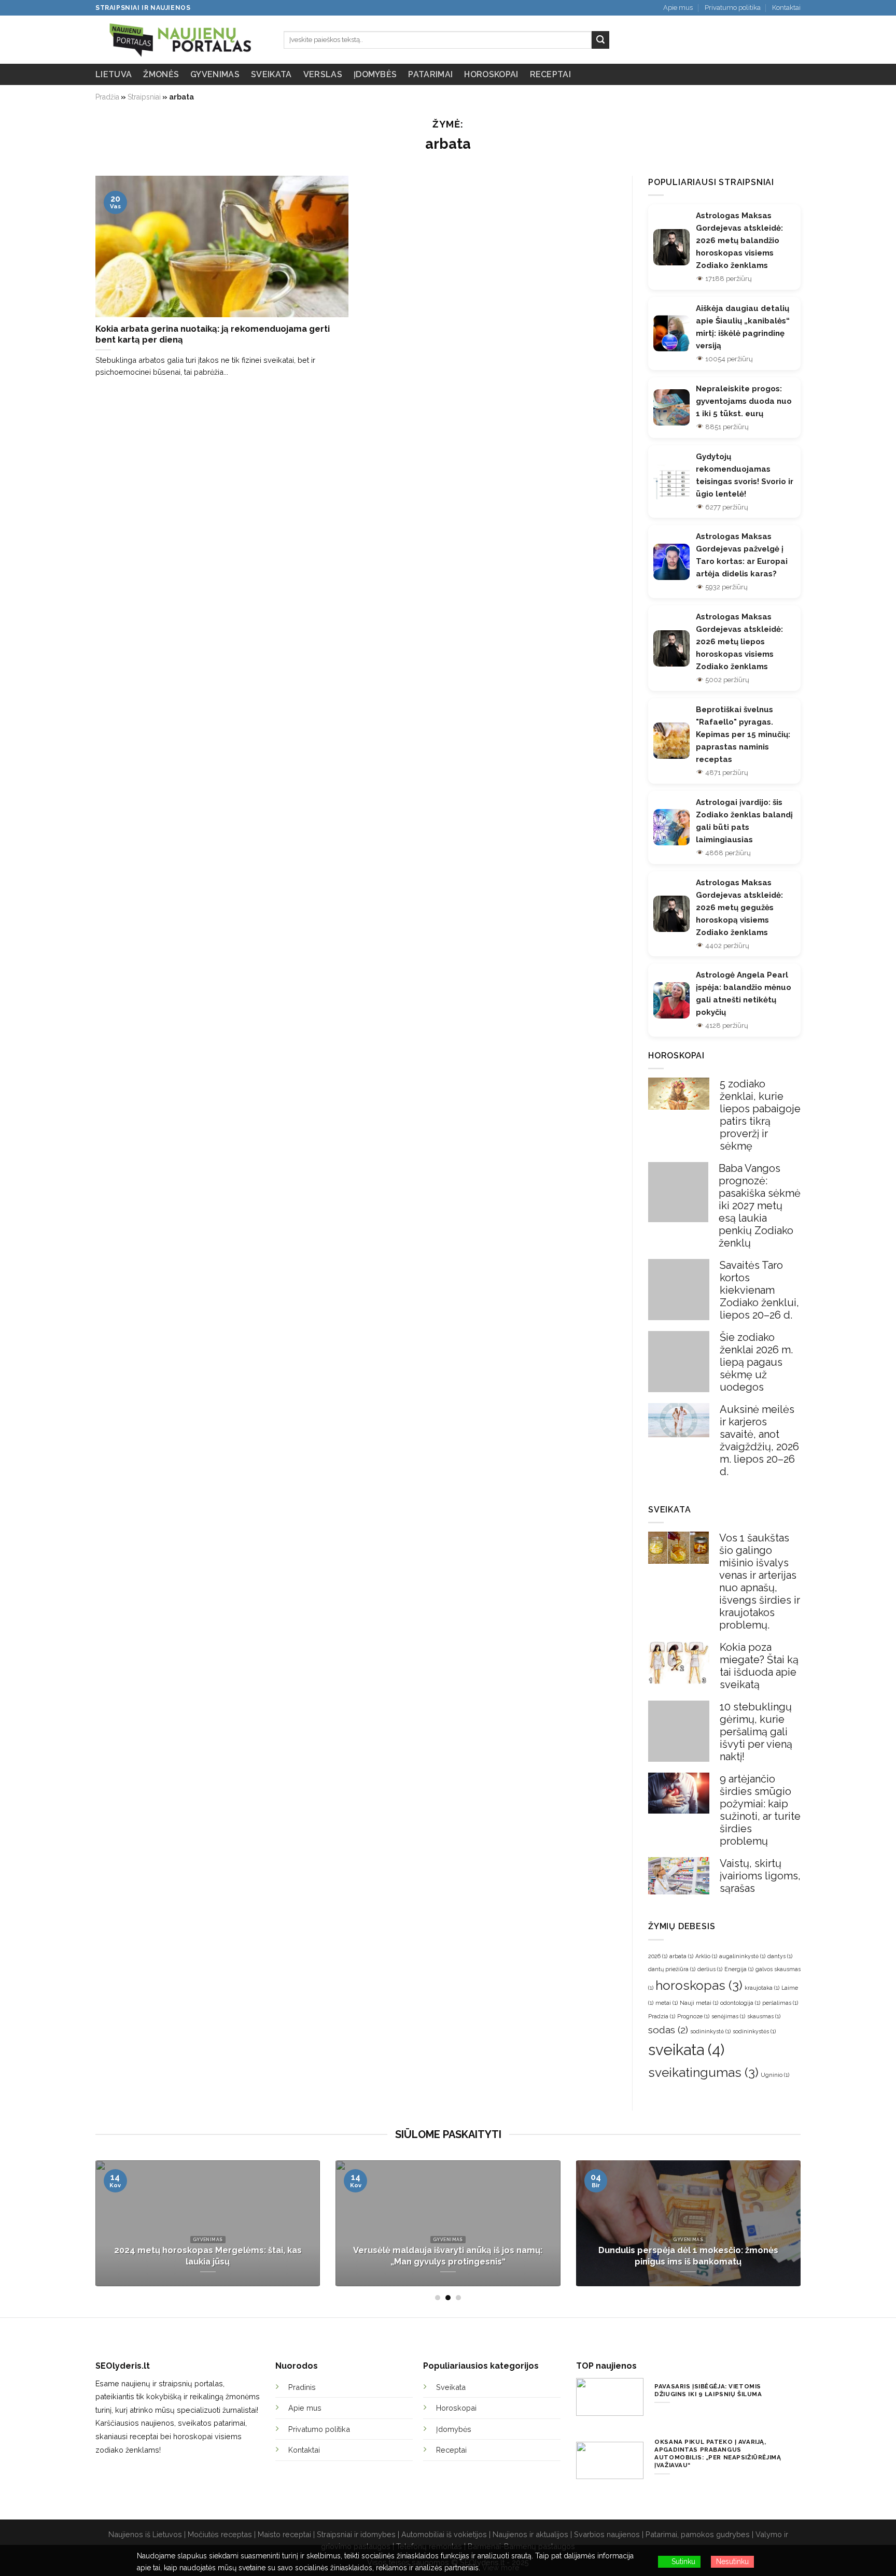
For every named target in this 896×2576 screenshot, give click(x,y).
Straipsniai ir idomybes (356, 2534)
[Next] (803, 2230)
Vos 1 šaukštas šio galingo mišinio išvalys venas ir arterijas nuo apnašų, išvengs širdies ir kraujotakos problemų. (760, 1581)
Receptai (551, 74)
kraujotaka (762, 1988)
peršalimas (780, 2003)
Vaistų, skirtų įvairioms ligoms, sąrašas (760, 1876)
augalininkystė (742, 1956)
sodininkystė (710, 2031)
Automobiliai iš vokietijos (444, 2534)
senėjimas (728, 2016)
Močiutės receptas (220, 2534)
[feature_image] (679, 1093)
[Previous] (93, 2230)
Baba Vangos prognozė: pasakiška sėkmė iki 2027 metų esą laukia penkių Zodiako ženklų (760, 1206)
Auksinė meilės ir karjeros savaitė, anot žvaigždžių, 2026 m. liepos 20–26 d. (759, 1440)
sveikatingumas (703, 2072)
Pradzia (662, 2016)
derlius (710, 1969)
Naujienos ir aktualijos (530, 2534)
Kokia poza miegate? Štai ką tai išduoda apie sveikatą (759, 1666)
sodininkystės (754, 2031)
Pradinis (302, 2387)
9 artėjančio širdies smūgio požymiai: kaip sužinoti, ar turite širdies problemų (760, 1810)
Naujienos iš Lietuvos (145, 2534)
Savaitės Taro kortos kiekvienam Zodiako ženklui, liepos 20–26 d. (759, 1290)
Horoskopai (491, 74)
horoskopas (699, 1985)
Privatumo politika (733, 8)
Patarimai (430, 74)
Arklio (706, 1956)
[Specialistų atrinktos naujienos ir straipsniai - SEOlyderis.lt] (182, 40)
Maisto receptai (284, 2534)
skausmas (764, 2016)
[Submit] (600, 40)
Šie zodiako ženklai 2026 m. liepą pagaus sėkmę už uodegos (756, 1362)
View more (501, 2568)
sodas (668, 2030)
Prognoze (693, 2016)
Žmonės (161, 74)
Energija (739, 1969)
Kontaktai (786, 8)
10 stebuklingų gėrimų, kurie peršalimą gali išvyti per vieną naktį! (756, 1732)
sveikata (686, 2050)
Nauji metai (699, 2003)
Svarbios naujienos (607, 2534)
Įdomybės (375, 74)
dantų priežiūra (672, 1969)
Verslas (323, 74)
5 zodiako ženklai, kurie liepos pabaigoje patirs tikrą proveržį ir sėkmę (760, 1115)
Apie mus (678, 8)
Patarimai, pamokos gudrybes (698, 2534)
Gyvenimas (215, 74)
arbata (681, 1956)
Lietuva (114, 74)
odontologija (740, 2003)
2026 (658, 1956)
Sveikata (271, 74)
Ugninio (775, 2075)
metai (667, 2003)
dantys (780, 1956)
